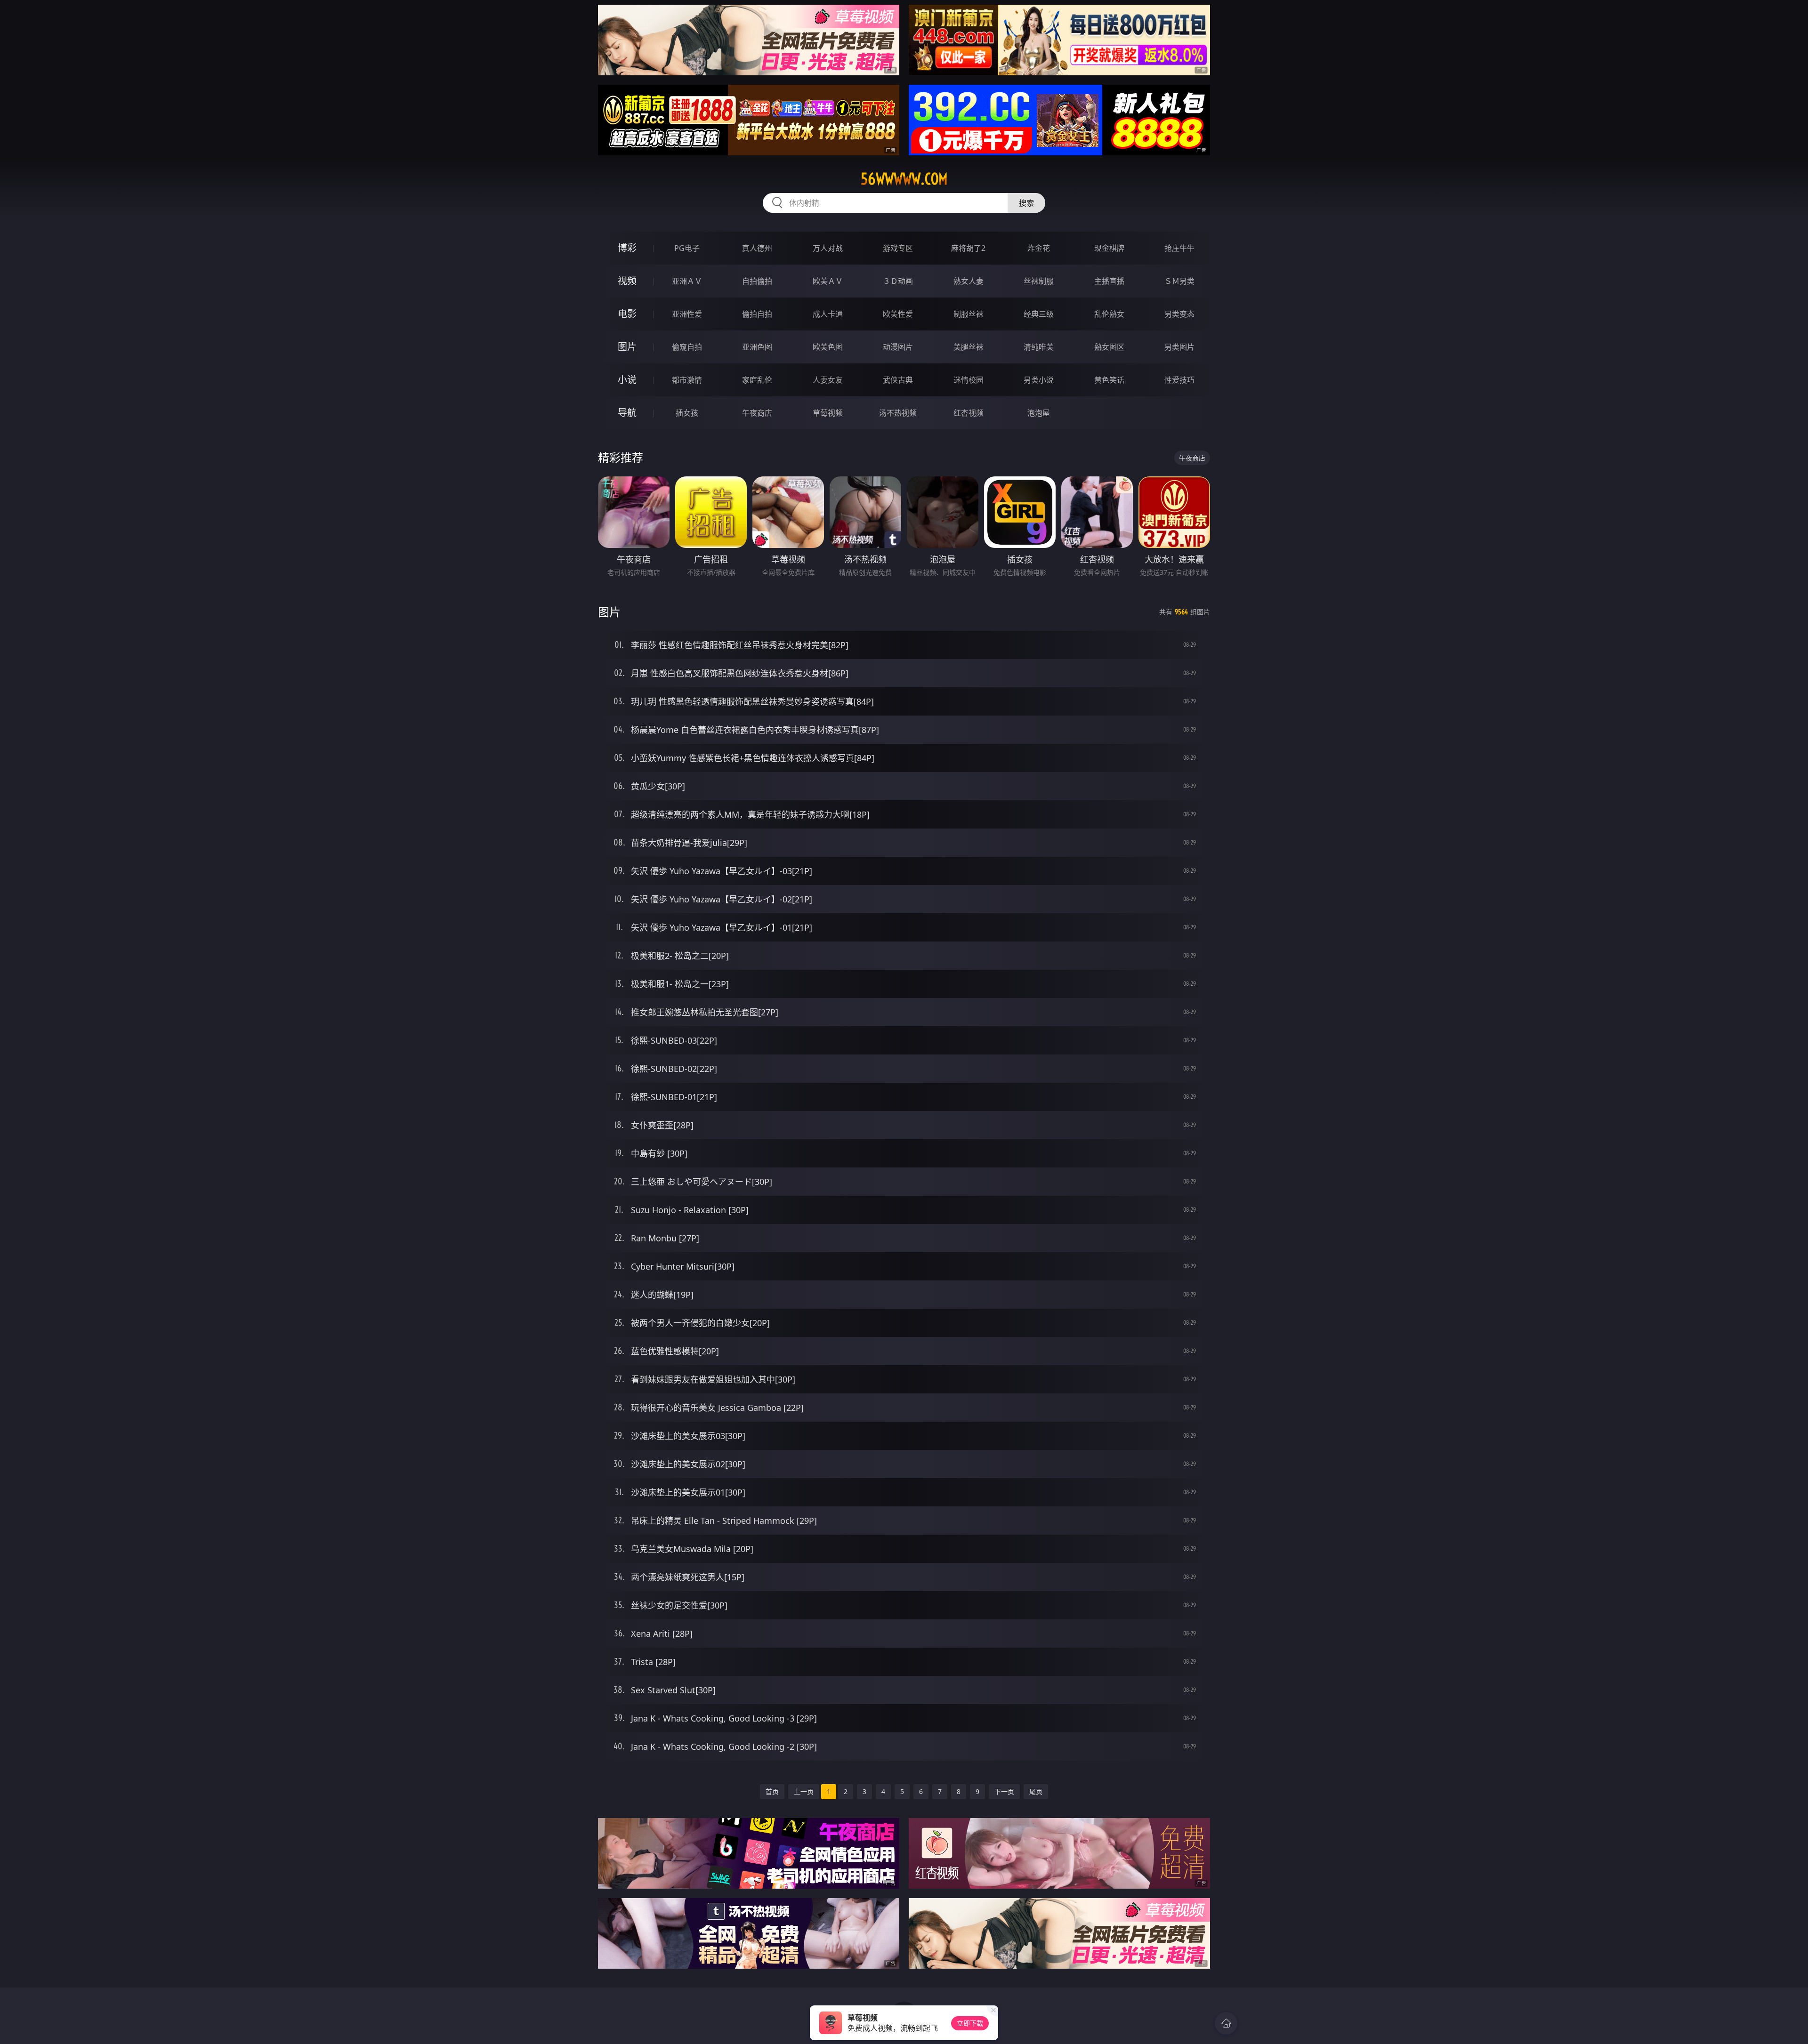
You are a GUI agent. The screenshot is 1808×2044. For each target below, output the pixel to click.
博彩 (627, 248)
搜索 (1026, 203)
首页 (772, 1791)
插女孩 (687, 413)
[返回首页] (1226, 2023)
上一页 (804, 1791)
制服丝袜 (969, 314)
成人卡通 (828, 314)
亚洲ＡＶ (687, 281)
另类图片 (1179, 347)
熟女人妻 (969, 281)
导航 (627, 413)
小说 (627, 380)
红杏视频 (969, 413)
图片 (627, 347)
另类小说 (1039, 380)
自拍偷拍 (757, 281)
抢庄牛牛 (1179, 248)
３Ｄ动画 (898, 281)
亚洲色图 (757, 347)
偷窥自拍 (687, 347)
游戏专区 (898, 248)
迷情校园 (969, 380)
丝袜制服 (1039, 281)
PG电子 (687, 248)
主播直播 (1109, 281)
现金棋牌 (1109, 248)
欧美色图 (828, 347)
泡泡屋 (1039, 413)
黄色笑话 (1109, 380)
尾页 (1036, 1791)
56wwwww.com (904, 179)
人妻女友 (828, 380)
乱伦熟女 (1109, 314)
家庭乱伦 (757, 380)
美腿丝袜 (969, 347)
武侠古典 (898, 380)
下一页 (1004, 1791)
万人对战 (828, 248)
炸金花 (1039, 248)
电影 (627, 314)
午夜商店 (757, 413)
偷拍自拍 (757, 314)
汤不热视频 (898, 413)
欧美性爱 (898, 314)
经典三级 (1039, 314)
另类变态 (1179, 314)
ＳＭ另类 (1179, 281)
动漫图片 (898, 347)
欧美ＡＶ (828, 281)
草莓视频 (828, 413)
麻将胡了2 (968, 248)
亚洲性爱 (687, 314)
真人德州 (757, 248)
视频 (627, 281)
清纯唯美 (1039, 347)
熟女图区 (1109, 347)
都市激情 (687, 380)
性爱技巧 (1179, 380)
